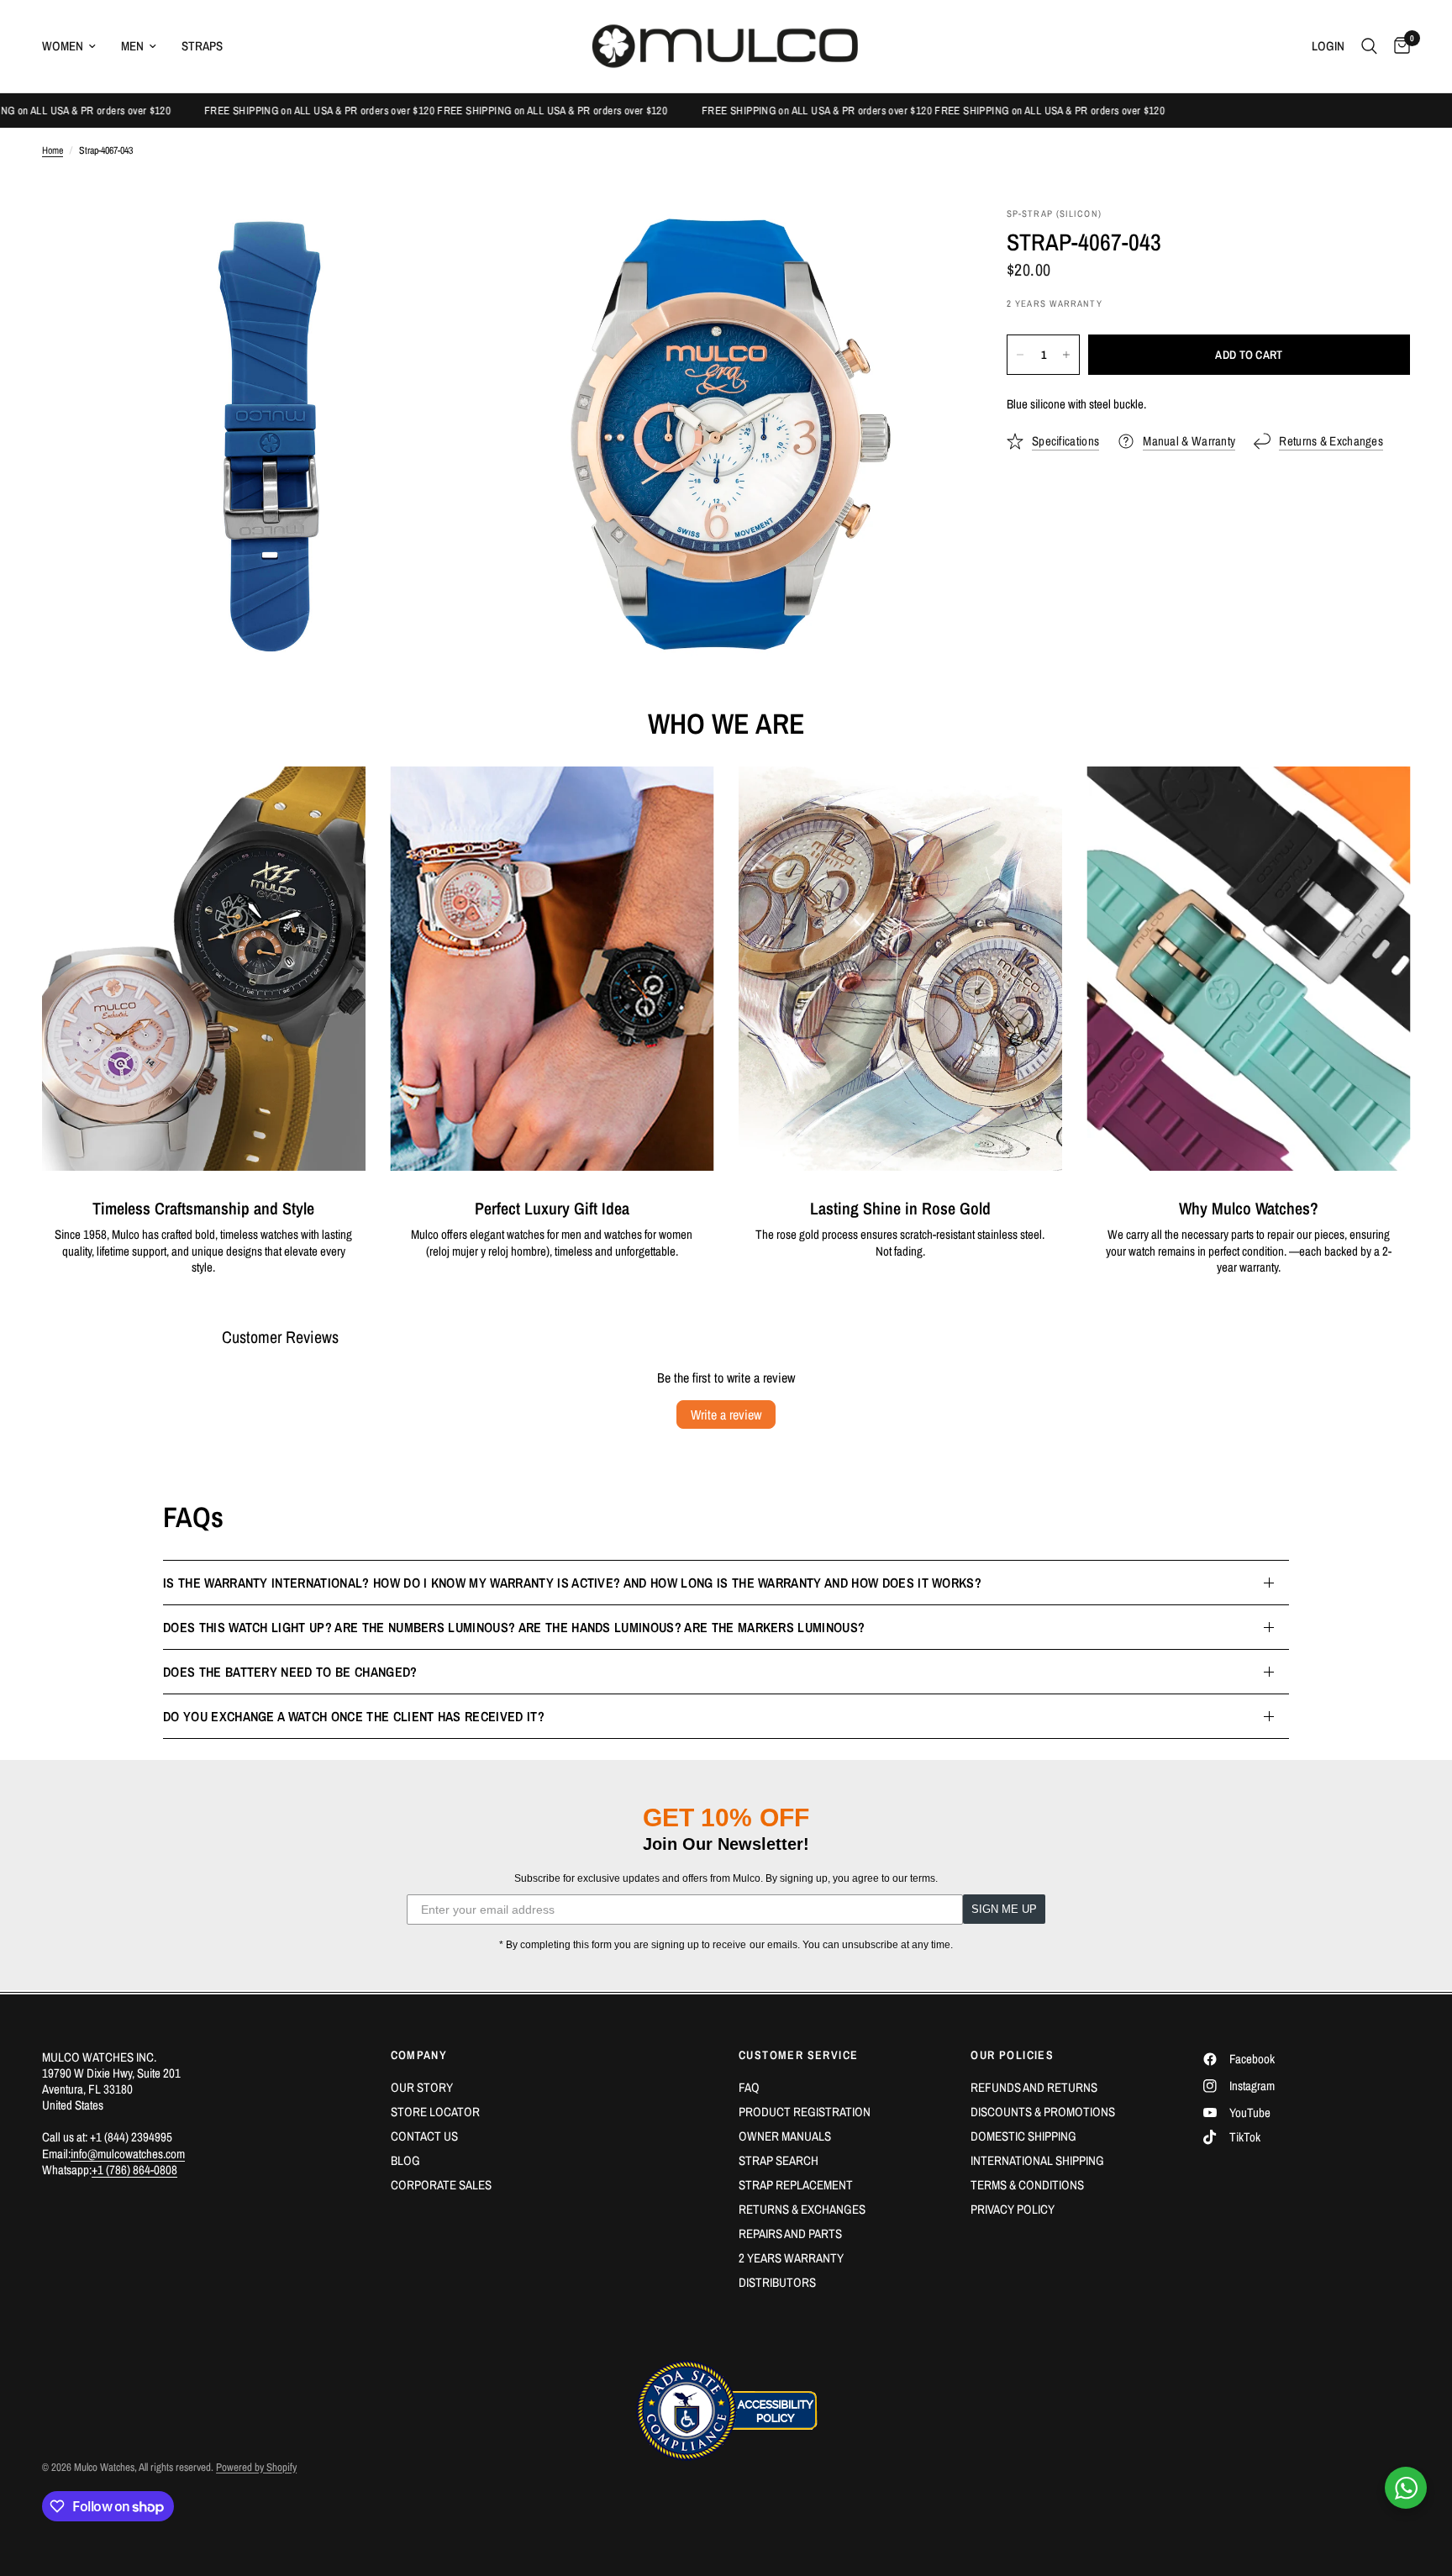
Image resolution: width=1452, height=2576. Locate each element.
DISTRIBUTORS (777, 2282)
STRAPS (202, 46)
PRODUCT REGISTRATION (805, 2112)
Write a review (726, 1414)
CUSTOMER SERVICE (798, 2055)
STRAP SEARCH (779, 2160)
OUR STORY (422, 2087)
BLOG (405, 2160)
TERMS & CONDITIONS (1027, 2185)
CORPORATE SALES (441, 2185)
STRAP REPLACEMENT (796, 2185)
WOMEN (63, 46)
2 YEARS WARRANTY (791, 2258)
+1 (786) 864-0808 (134, 2170)
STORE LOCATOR (435, 2112)
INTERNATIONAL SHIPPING (1037, 2160)
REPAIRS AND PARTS (790, 2234)
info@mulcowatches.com (128, 2154)
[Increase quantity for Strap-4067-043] (1066, 355)
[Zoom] (463, 243)
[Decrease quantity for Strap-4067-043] (1020, 355)
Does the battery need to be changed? (290, 1672)
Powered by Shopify (256, 2467)
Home (53, 151)
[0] (1398, 46)
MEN (132, 46)
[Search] (1369, 46)
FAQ (749, 2087)
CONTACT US (424, 2136)
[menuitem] (75, 46)
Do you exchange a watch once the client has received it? (354, 1716)
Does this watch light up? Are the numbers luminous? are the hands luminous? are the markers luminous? (514, 1627)
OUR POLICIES (1012, 2055)
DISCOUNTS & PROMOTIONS (1043, 2112)
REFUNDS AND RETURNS (1034, 2087)
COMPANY (419, 2055)
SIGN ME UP (1004, 1909)
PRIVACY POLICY (1013, 2209)
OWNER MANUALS (785, 2136)
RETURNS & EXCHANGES (802, 2209)
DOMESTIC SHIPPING (1023, 2136)
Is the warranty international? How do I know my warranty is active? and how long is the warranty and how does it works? (572, 1583)
